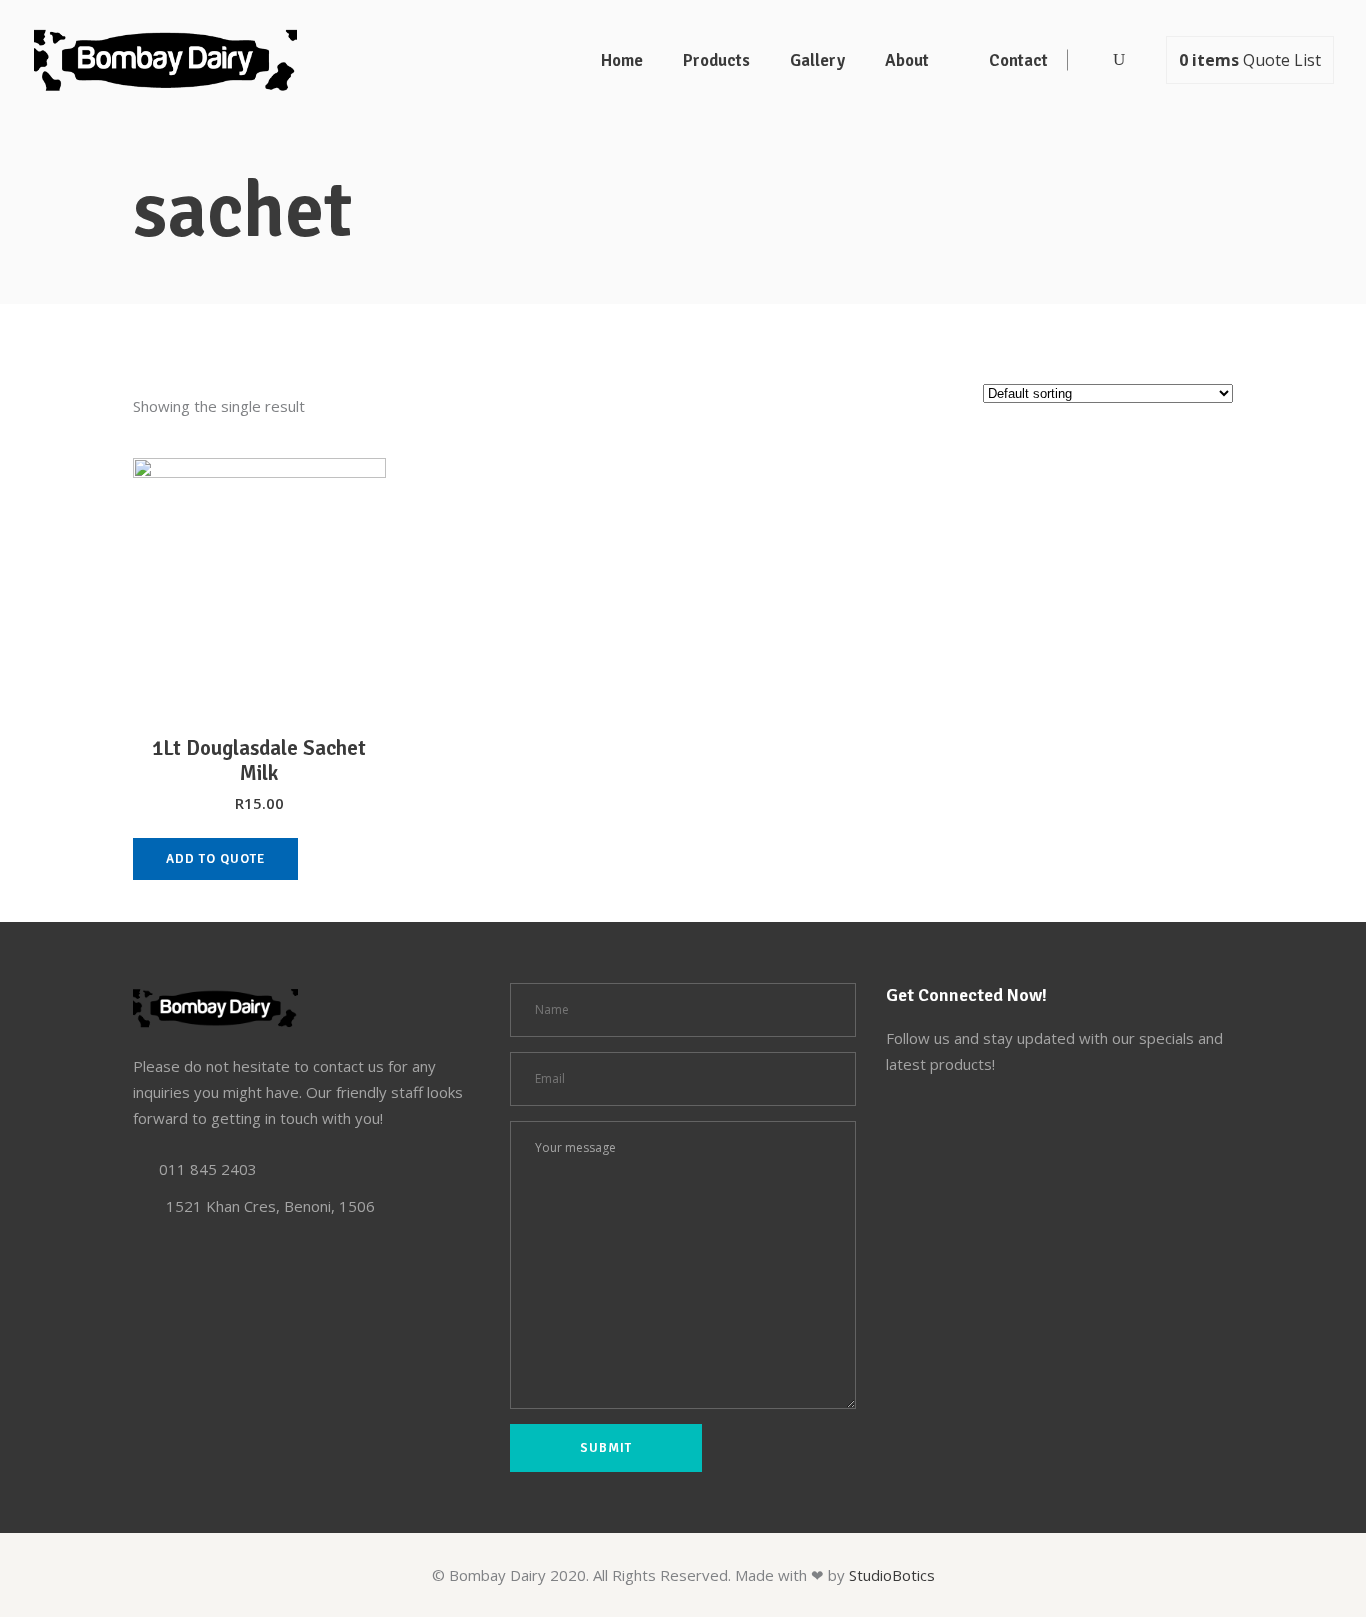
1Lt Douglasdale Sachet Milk (259, 760)
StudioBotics (892, 1575)
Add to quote (215, 859)
